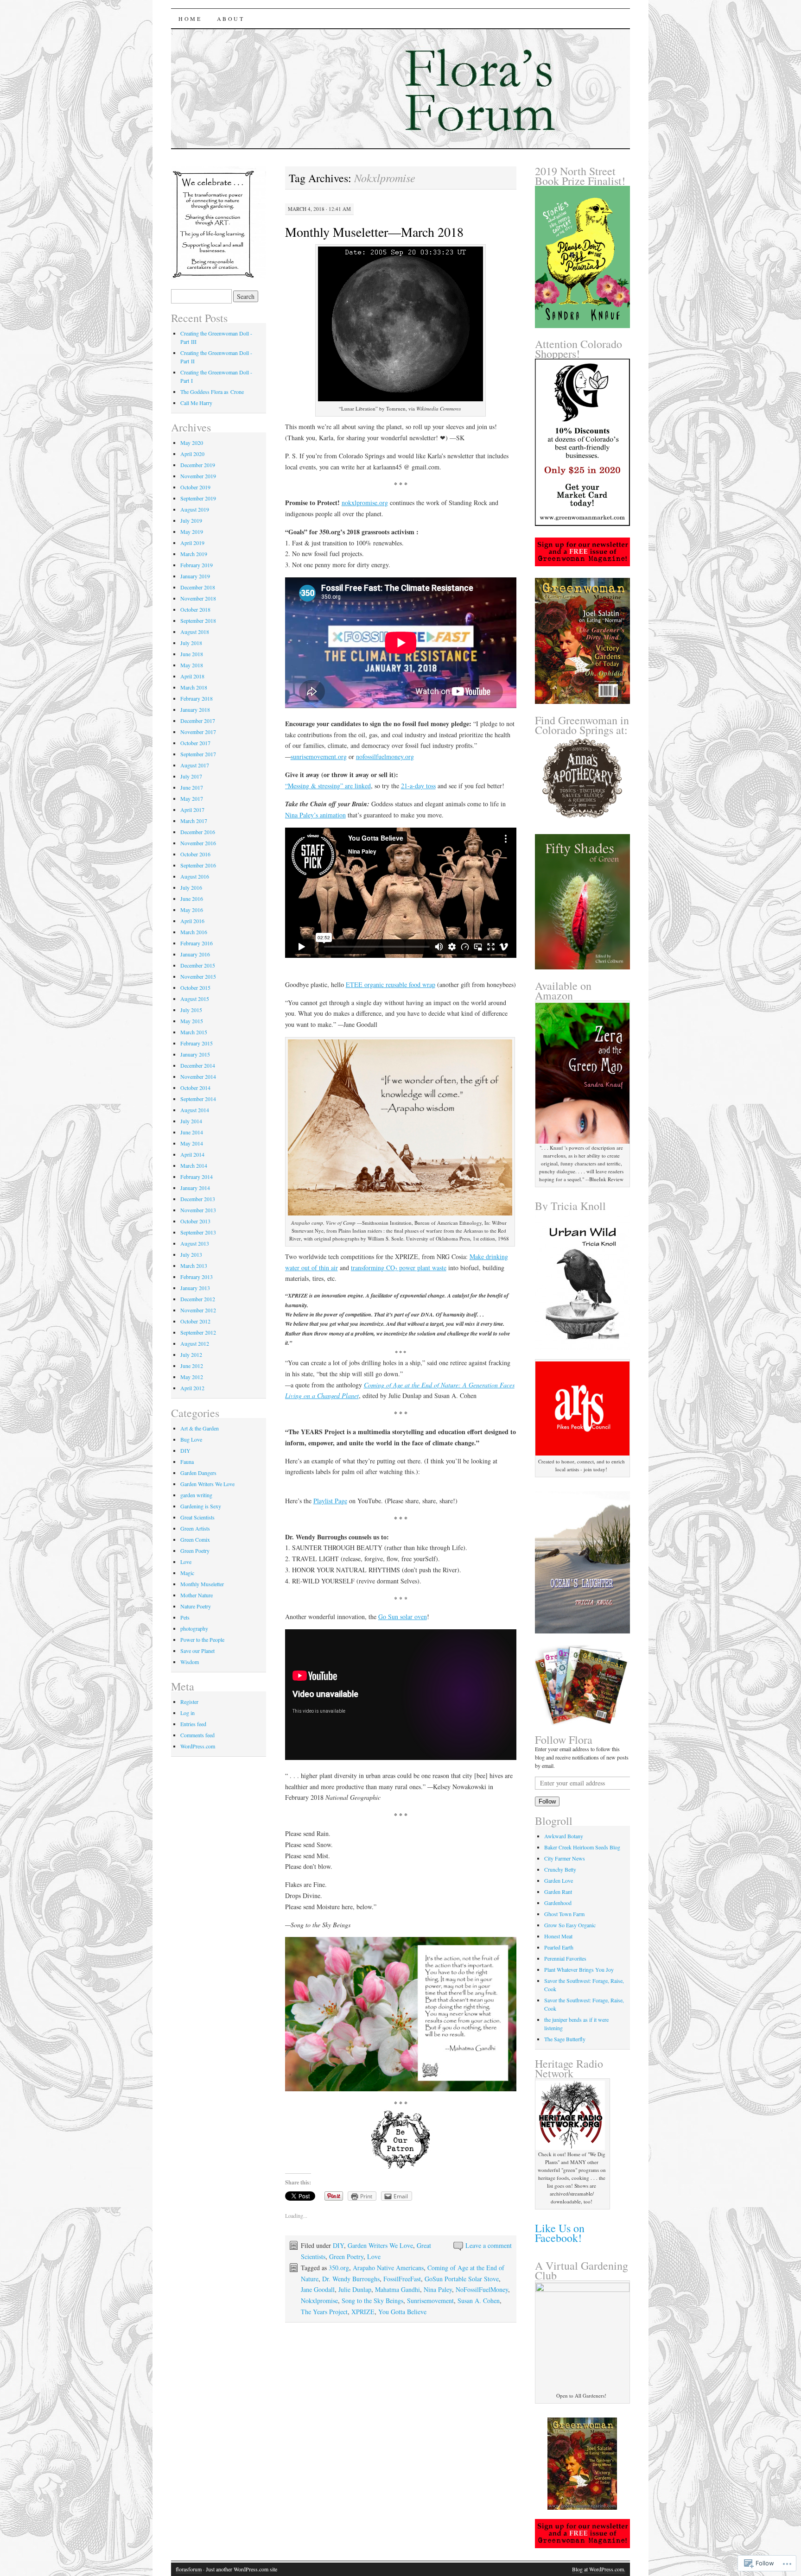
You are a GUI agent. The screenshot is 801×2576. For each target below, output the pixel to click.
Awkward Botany (564, 1836)
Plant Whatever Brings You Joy (579, 1969)
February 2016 (197, 943)
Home (190, 19)
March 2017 (194, 821)
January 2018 (195, 709)
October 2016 (195, 854)
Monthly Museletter (202, 1584)
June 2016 (192, 899)
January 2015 (195, 1054)
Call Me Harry (196, 403)
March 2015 (194, 1032)
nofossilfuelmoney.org (385, 756)
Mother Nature (197, 1595)
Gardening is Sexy (201, 1506)
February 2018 (197, 698)
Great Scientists (197, 1517)
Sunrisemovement (430, 2301)
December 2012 (198, 1299)
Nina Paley (438, 2289)
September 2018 (198, 620)
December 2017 (198, 721)
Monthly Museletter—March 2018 (374, 232)
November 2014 (198, 1076)
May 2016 (192, 910)
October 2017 (195, 743)
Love (374, 2256)
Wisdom (190, 1662)
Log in (188, 1713)
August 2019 (195, 509)
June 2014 (192, 1132)
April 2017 (192, 810)
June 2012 (192, 1366)
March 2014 (194, 1165)
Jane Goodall (318, 2289)
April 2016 (192, 921)
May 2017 (192, 798)
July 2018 (191, 643)
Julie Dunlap (355, 2289)
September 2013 (198, 1232)
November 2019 (198, 476)
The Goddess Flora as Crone (212, 392)
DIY (338, 2245)
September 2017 (198, 754)
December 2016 (198, 832)
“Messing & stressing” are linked (328, 786)
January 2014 (195, 1188)
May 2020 (192, 443)
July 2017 (191, 776)
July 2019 (191, 520)
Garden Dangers (198, 1473)
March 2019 (194, 554)
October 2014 (195, 1088)
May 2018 (192, 665)
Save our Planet (197, 1651)
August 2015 (195, 999)
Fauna (187, 1462)
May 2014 (192, 1143)
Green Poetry (346, 2256)
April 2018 (192, 676)
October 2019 (195, 487)
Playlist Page (330, 1501)
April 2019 (192, 543)
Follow (547, 1801)
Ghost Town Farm (564, 1914)
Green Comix (195, 1539)
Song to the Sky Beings (372, 2301)
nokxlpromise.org (365, 503)
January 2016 (195, 954)
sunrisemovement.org (319, 756)
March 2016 (194, 932)
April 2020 (192, 454)
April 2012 (192, 1388)
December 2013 (198, 1199)
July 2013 (191, 1254)
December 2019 (198, 465)
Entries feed (193, 1724)
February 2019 (197, 565)
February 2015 (197, 1043)
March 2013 (194, 1266)
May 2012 (192, 1377)
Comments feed (197, 1735)
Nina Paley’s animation (315, 815)
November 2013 (198, 1210)
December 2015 (198, 965)
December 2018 (198, 587)
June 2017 (192, 787)
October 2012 (195, 1321)
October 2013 (195, 1221)
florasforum (189, 2569)
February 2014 (197, 1177)
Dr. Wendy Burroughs (351, 2279)
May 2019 (192, 532)
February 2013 (197, 1277)
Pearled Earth (559, 1947)
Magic (187, 1573)
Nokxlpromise (319, 2301)
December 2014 (198, 1065)
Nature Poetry (196, 1606)
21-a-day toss (418, 786)
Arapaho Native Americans (388, 2268)
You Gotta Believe (402, 2312)
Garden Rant (558, 1892)
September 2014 (198, 1099)
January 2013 (195, 1288)
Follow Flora (564, 1740)
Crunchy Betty (560, 1869)
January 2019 (195, 576)
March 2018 (194, 687)
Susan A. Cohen (479, 2301)
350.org (339, 2268)
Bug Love (191, 1439)
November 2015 (198, 976)
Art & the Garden (200, 1428)
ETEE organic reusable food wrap (391, 984)
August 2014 (195, 1110)
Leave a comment (489, 2245)
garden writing (196, 1495)
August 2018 (195, 632)
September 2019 (198, 498)
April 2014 (192, 1154)
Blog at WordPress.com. (599, 2569)
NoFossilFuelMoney (482, 2289)
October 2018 (195, 609)
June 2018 (192, 654)
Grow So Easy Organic (570, 1925)
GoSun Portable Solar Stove (462, 2279)
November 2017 (198, 732)
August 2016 (195, 876)
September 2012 (198, 1332)
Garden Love (559, 1880)
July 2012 (191, 1354)
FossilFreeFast (402, 2279)
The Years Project (324, 2312)
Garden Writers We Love (380, 2245)
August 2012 (195, 1343)
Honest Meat (558, 1936)
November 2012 (198, 1310)
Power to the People (202, 1639)
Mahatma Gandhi (397, 2289)
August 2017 (195, 765)
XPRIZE (363, 2312)
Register (189, 1702)
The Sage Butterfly (565, 2039)
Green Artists (195, 1528)
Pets (185, 1617)
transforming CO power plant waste (399, 1268)
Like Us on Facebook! (560, 2233)
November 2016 (198, 843)
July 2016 (191, 887)
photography (194, 1628)
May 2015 (192, 1021)
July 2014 (191, 1121)
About (231, 19)
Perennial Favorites (565, 1958)
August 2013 (195, 1243)
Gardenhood (558, 1903)
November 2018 (198, 598)
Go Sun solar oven (403, 1617)
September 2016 (198, 865)
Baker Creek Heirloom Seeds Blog (582, 1847)
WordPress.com (198, 1746)
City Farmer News (565, 1858)
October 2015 (195, 987)
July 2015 (191, 1010)
